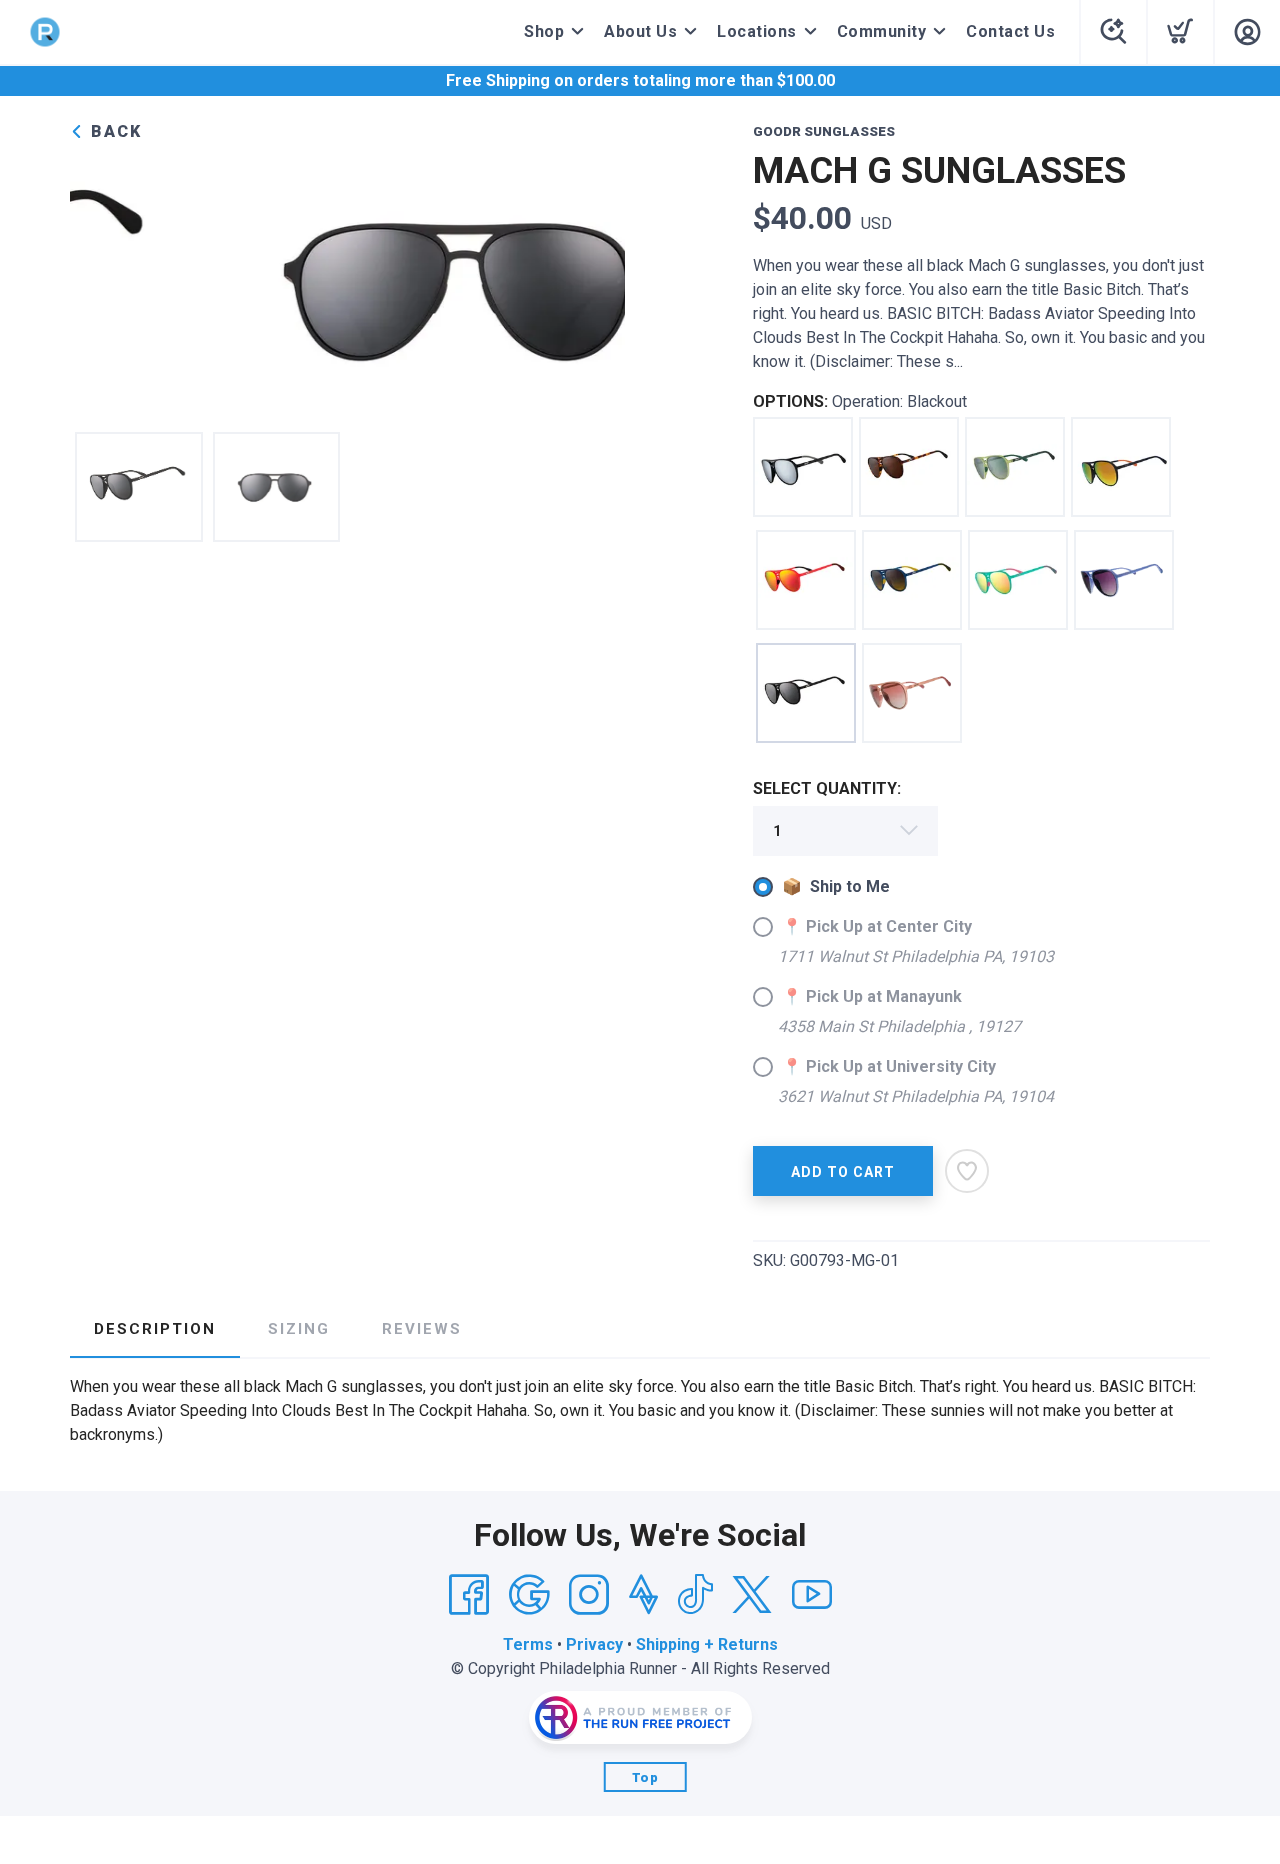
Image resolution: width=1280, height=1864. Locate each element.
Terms (528, 1644)
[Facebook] (469, 1595)
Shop (544, 31)
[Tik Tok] (695, 1595)
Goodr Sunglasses (824, 131)
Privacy (594, 1644)
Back (113, 131)
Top (645, 1777)
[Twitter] (752, 1595)
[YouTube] (812, 1595)
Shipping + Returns (707, 1644)
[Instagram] (589, 1595)
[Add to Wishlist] (967, 1171)
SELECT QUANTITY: (827, 788)
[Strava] (643, 1595)
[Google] (529, 1595)
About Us (640, 31)
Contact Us (1010, 31)
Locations (757, 31)
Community (882, 31)
